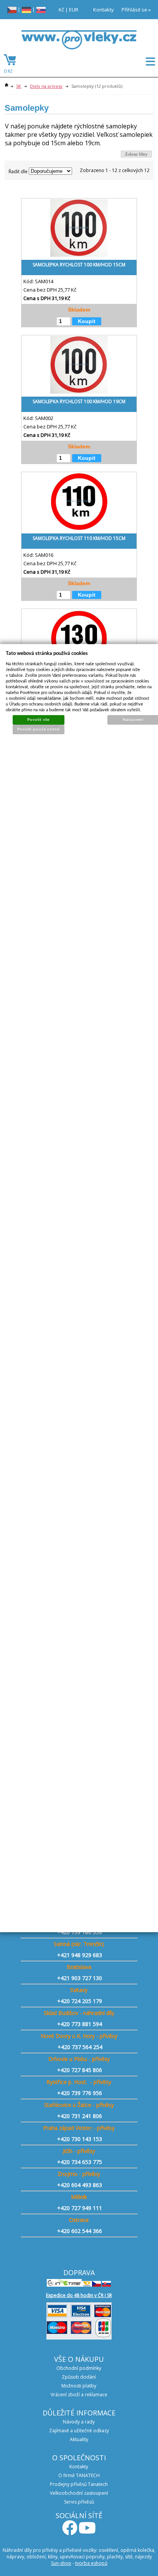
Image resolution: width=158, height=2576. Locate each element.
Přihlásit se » (136, 10)
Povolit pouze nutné (38, 729)
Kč (61, 10)
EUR (74, 10)
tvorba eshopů (91, 2563)
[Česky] (12, 9)
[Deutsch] (26, 9)
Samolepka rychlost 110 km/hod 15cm (79, 538)
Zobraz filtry (136, 154)
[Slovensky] (41, 9)
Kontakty (104, 10)
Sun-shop (61, 2563)
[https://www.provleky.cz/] (79, 42)
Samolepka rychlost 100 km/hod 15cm (79, 265)
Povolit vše (38, 719)
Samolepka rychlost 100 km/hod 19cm (79, 401)
